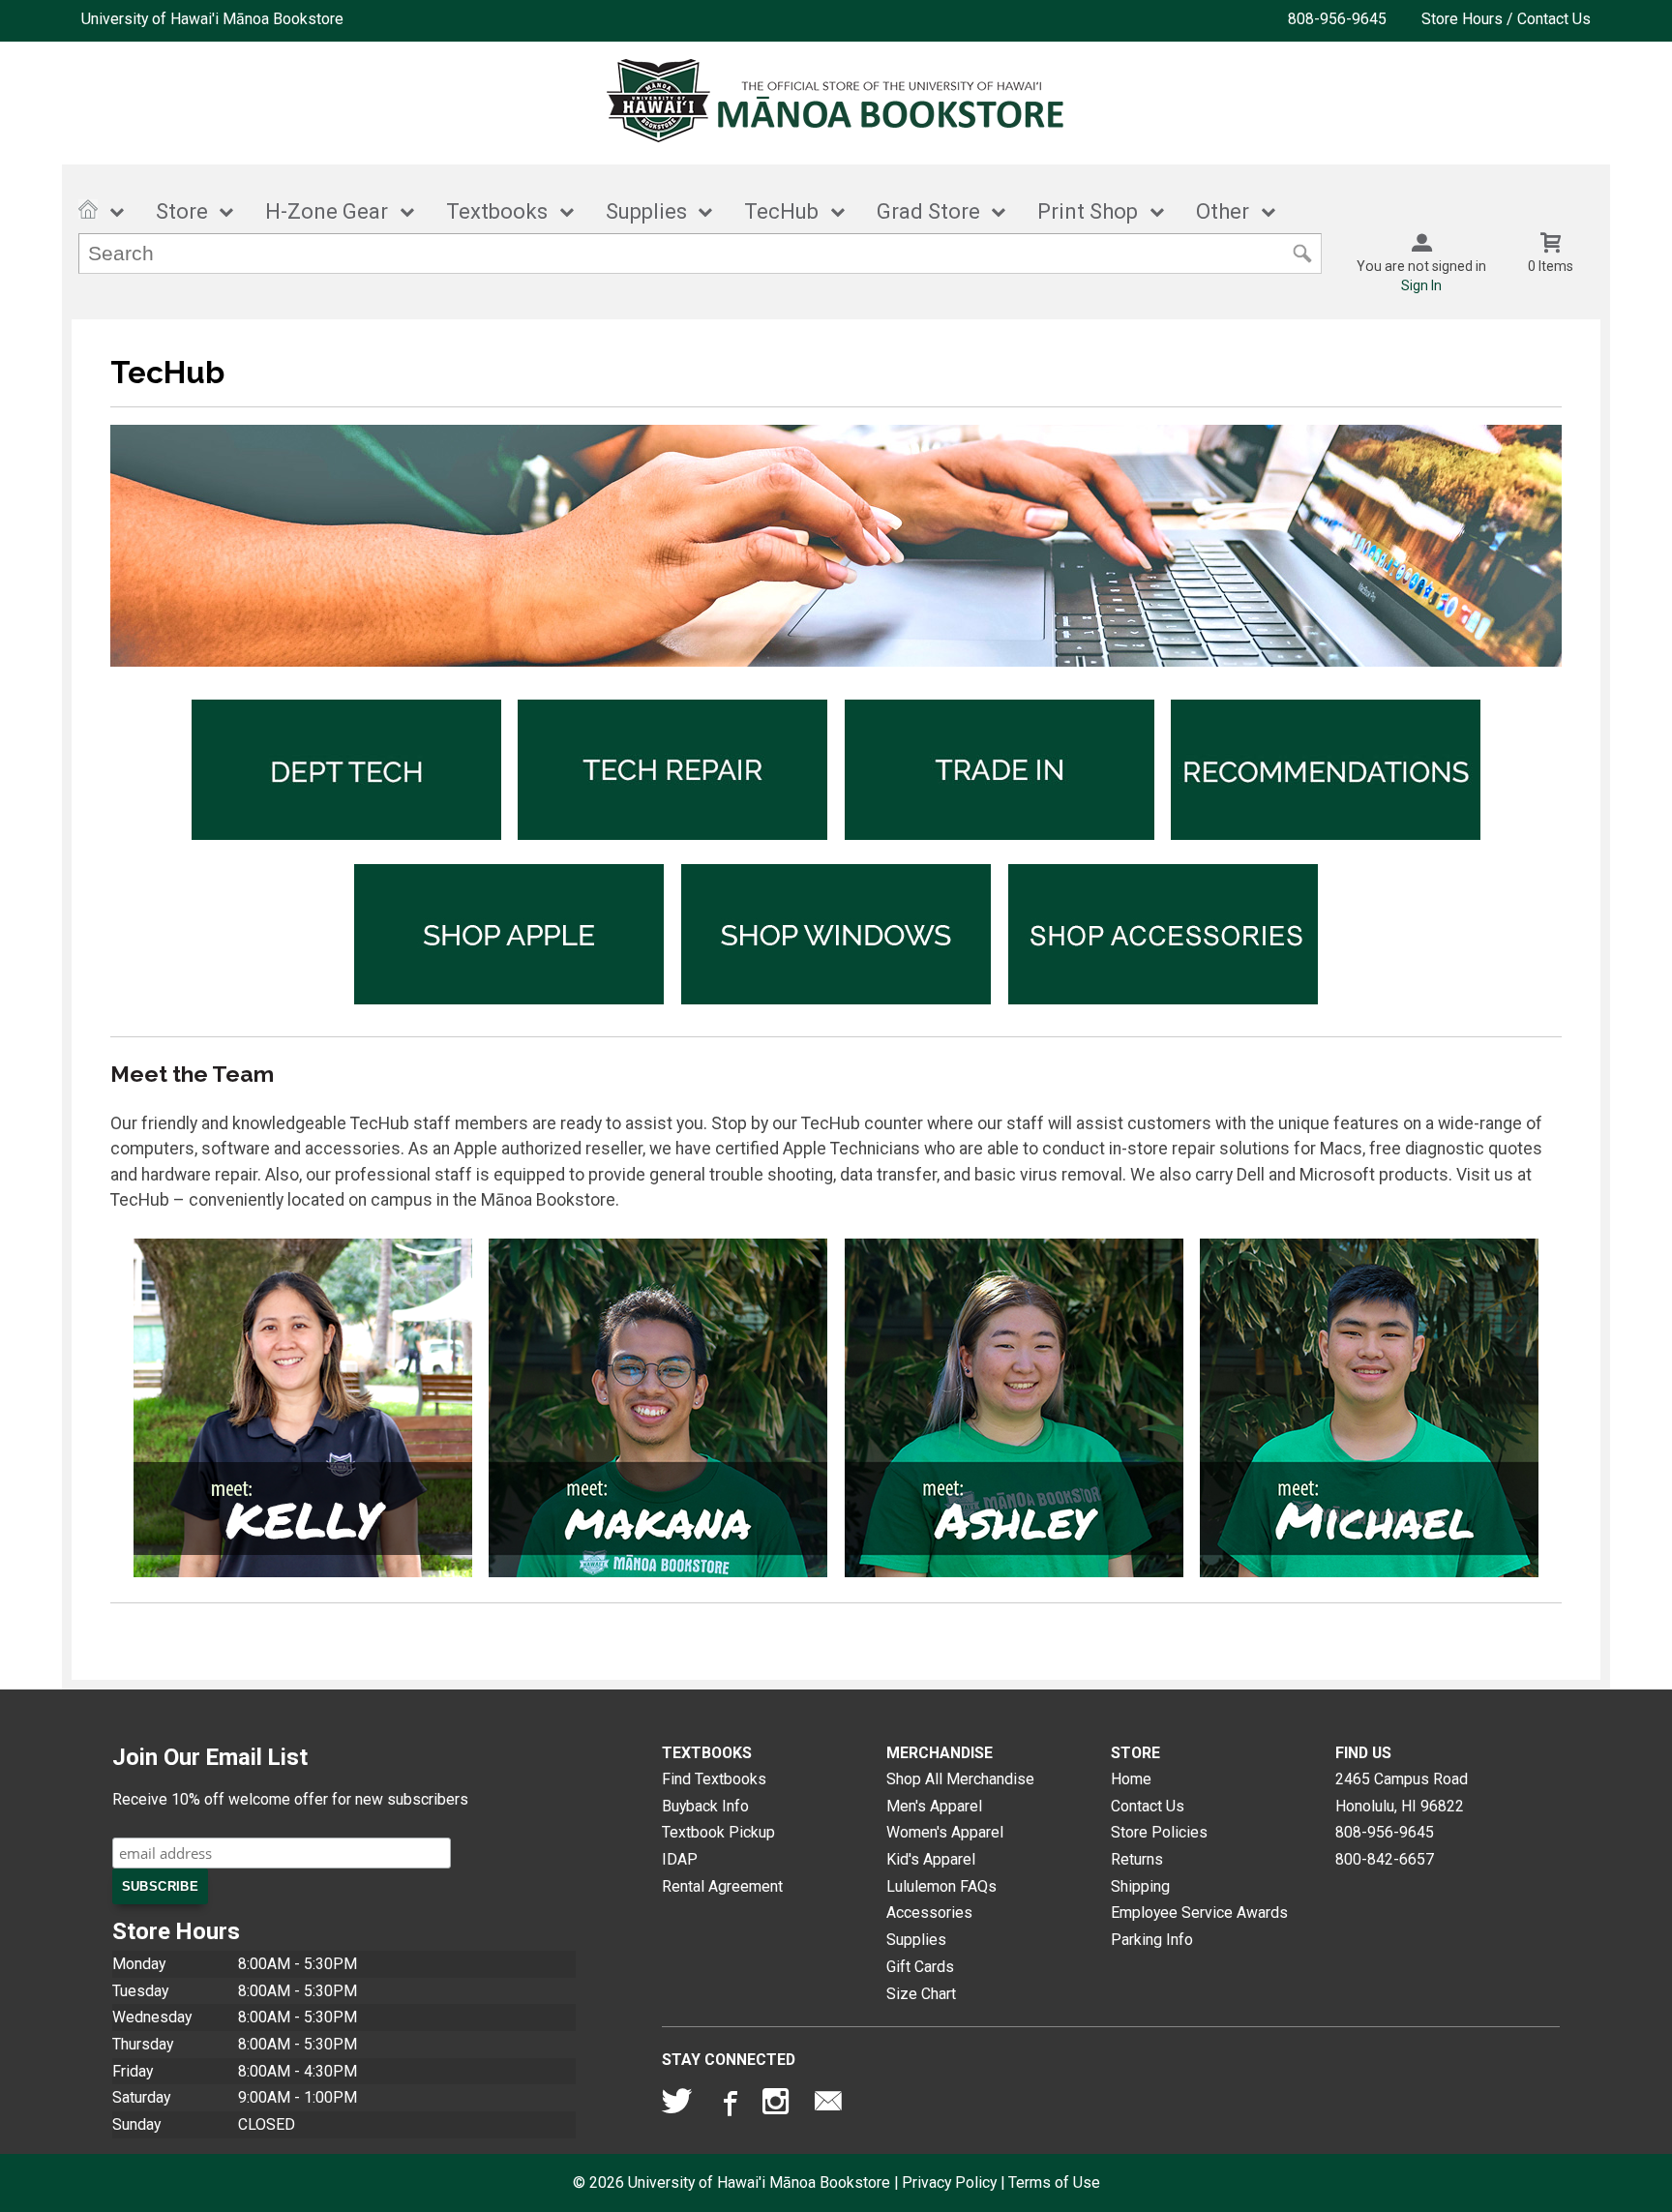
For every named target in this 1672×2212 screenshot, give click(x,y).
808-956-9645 (1337, 19)
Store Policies (1159, 1832)
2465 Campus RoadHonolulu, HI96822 (1402, 1793)
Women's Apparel (945, 1832)
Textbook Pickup (718, 1832)
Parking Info (1152, 1940)
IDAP (680, 1859)
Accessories (929, 1913)
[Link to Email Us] (828, 2106)
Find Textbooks (714, 1779)
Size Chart (921, 1994)
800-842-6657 (1385, 1859)
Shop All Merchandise (960, 1779)
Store (182, 211)
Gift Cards (920, 1967)
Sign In (1421, 285)
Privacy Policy (949, 2182)
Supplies (646, 211)
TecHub (781, 211)
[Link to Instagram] (778, 2106)
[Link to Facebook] (728, 2106)
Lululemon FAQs (941, 1886)
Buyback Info (705, 1806)
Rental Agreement (722, 1886)
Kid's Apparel (931, 1859)
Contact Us (1148, 1806)
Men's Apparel (934, 1806)
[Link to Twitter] (677, 2106)
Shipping (1140, 1886)
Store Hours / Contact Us (1506, 19)
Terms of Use (1054, 2182)
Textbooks (497, 211)
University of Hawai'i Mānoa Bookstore (212, 19)
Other (1223, 211)
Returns (1137, 1859)
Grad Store (928, 211)
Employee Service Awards (1199, 1913)
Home (1131, 1779)
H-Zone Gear (327, 211)
